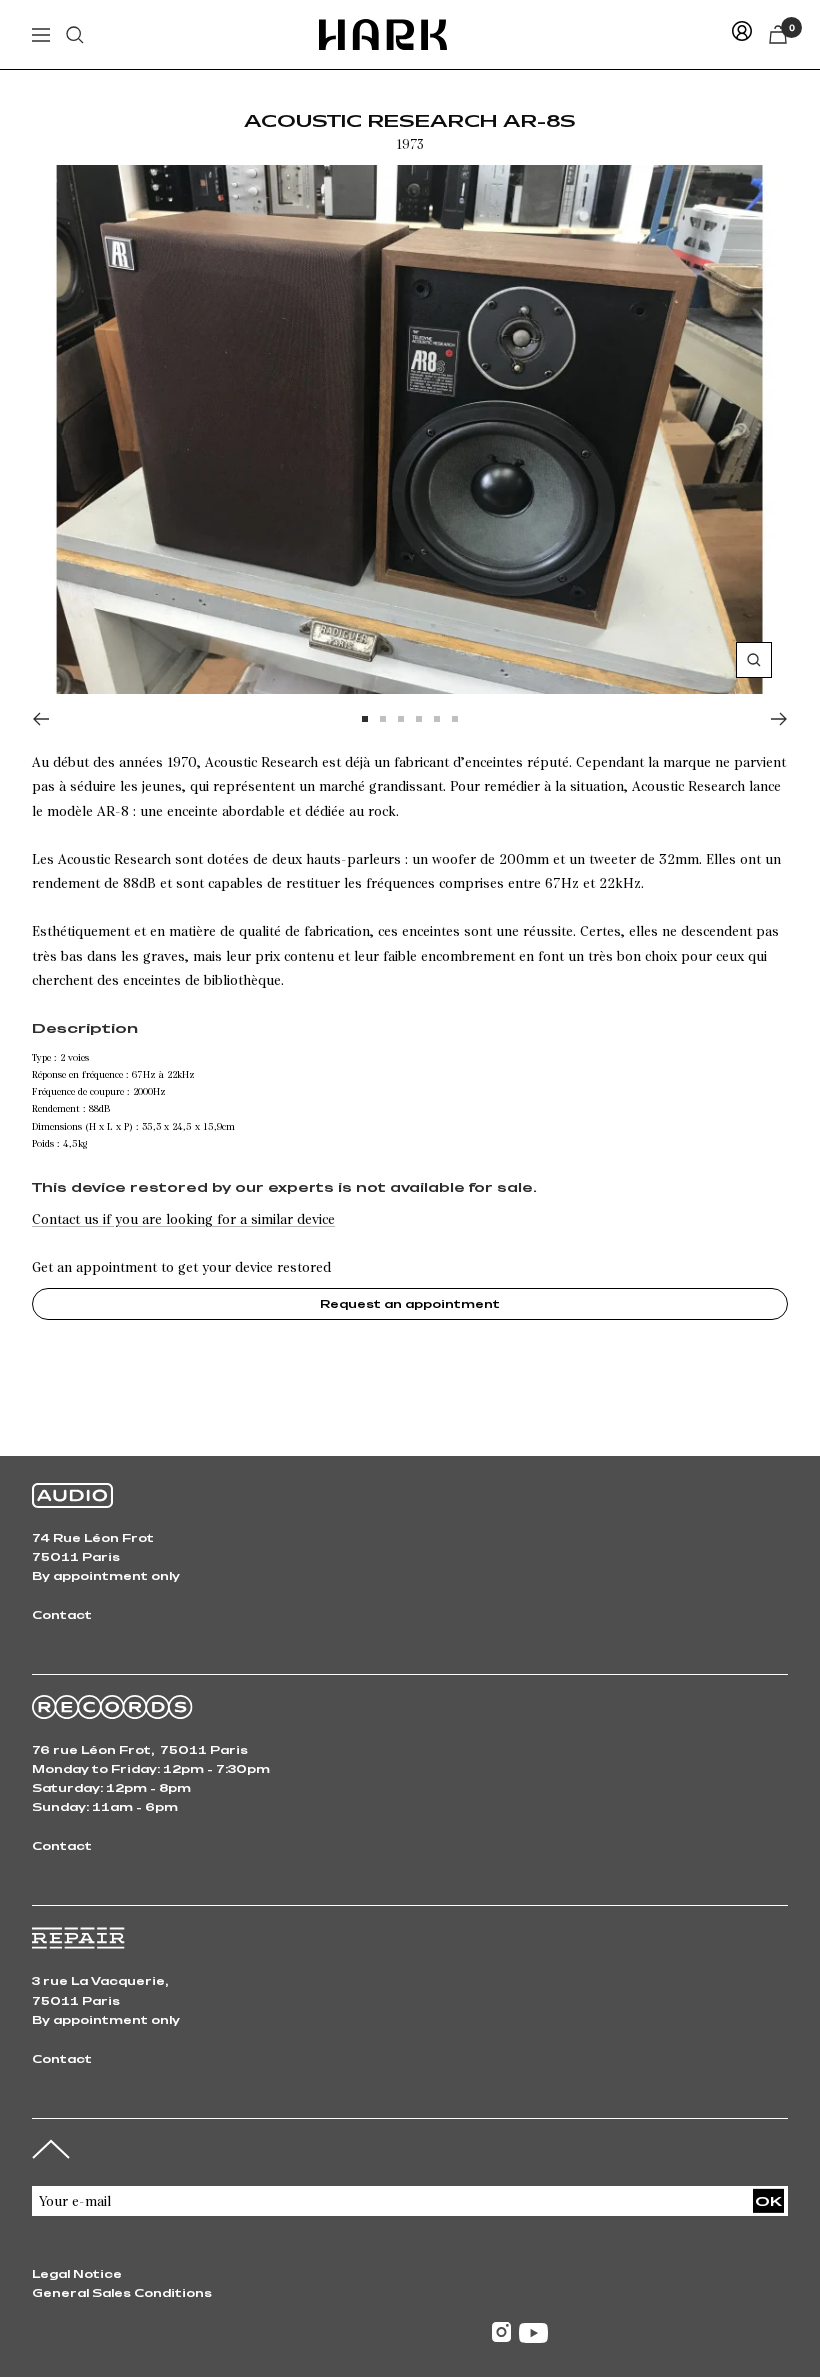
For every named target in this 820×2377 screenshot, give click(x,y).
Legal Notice (77, 2273)
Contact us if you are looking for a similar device (183, 1218)
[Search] (75, 35)
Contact (62, 1614)
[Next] (779, 719)
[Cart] (778, 34)
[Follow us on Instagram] (501, 2332)
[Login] (742, 34)
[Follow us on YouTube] (533, 2333)
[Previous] (40, 719)
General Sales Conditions (122, 2292)
